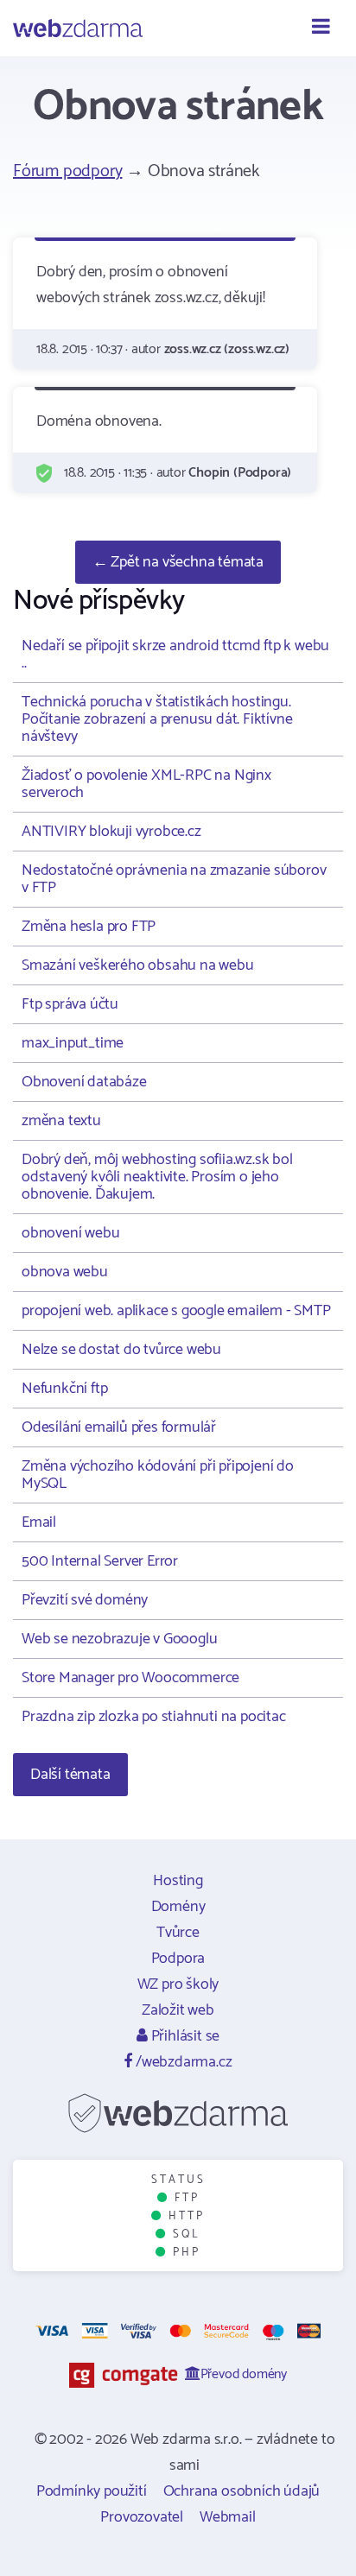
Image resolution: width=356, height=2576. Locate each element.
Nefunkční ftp (64, 1389)
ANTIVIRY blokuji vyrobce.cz (111, 832)
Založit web (178, 2010)
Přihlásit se (184, 2036)
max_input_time (73, 1043)
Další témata (70, 1775)
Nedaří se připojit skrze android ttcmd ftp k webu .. (175, 655)
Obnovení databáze (84, 1082)
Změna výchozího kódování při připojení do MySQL (158, 1475)
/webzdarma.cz (182, 2062)
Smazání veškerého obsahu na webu (138, 965)
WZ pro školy (178, 1984)
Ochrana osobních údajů (242, 2491)
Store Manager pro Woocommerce (130, 1678)
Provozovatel (142, 2517)
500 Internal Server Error (100, 1561)
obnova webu (65, 1272)
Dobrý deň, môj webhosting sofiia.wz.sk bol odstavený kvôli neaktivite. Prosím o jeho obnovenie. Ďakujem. (157, 1177)
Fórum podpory (67, 171)
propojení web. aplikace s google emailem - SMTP (176, 1311)
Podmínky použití (92, 2491)
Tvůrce (178, 1933)
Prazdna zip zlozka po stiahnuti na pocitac (154, 1717)
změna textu (61, 1121)
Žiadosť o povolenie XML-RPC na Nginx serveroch (146, 784)
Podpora (178, 1959)
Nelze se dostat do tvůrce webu (121, 1350)
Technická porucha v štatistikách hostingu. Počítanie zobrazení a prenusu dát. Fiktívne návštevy (157, 719)
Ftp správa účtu (70, 1004)
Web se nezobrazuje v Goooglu (119, 1639)
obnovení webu (70, 1233)
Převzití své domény (85, 1600)
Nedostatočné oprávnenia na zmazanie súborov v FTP (174, 879)
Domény (178, 1907)
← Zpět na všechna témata (178, 562)
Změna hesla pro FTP (89, 927)
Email (39, 1522)
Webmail (228, 2517)
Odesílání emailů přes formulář (119, 1427)
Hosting (178, 1881)
